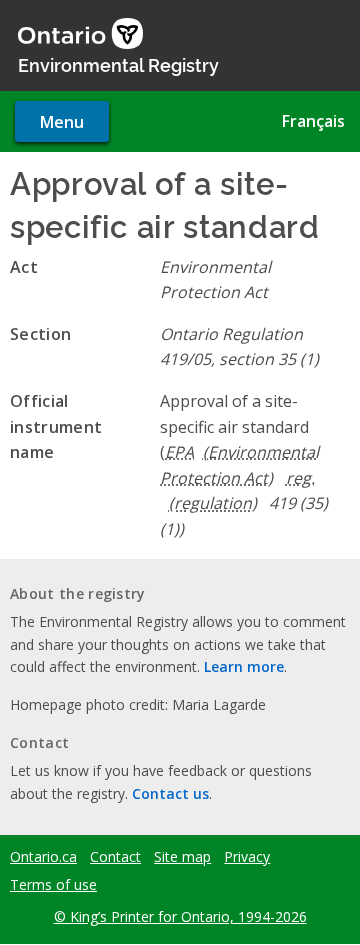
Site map (182, 857)
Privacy (247, 857)
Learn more (244, 666)
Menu (62, 122)
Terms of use (53, 885)
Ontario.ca (43, 857)
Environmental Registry (118, 64)
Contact (115, 857)
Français (313, 121)
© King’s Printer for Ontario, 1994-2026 (180, 916)
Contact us (170, 793)
